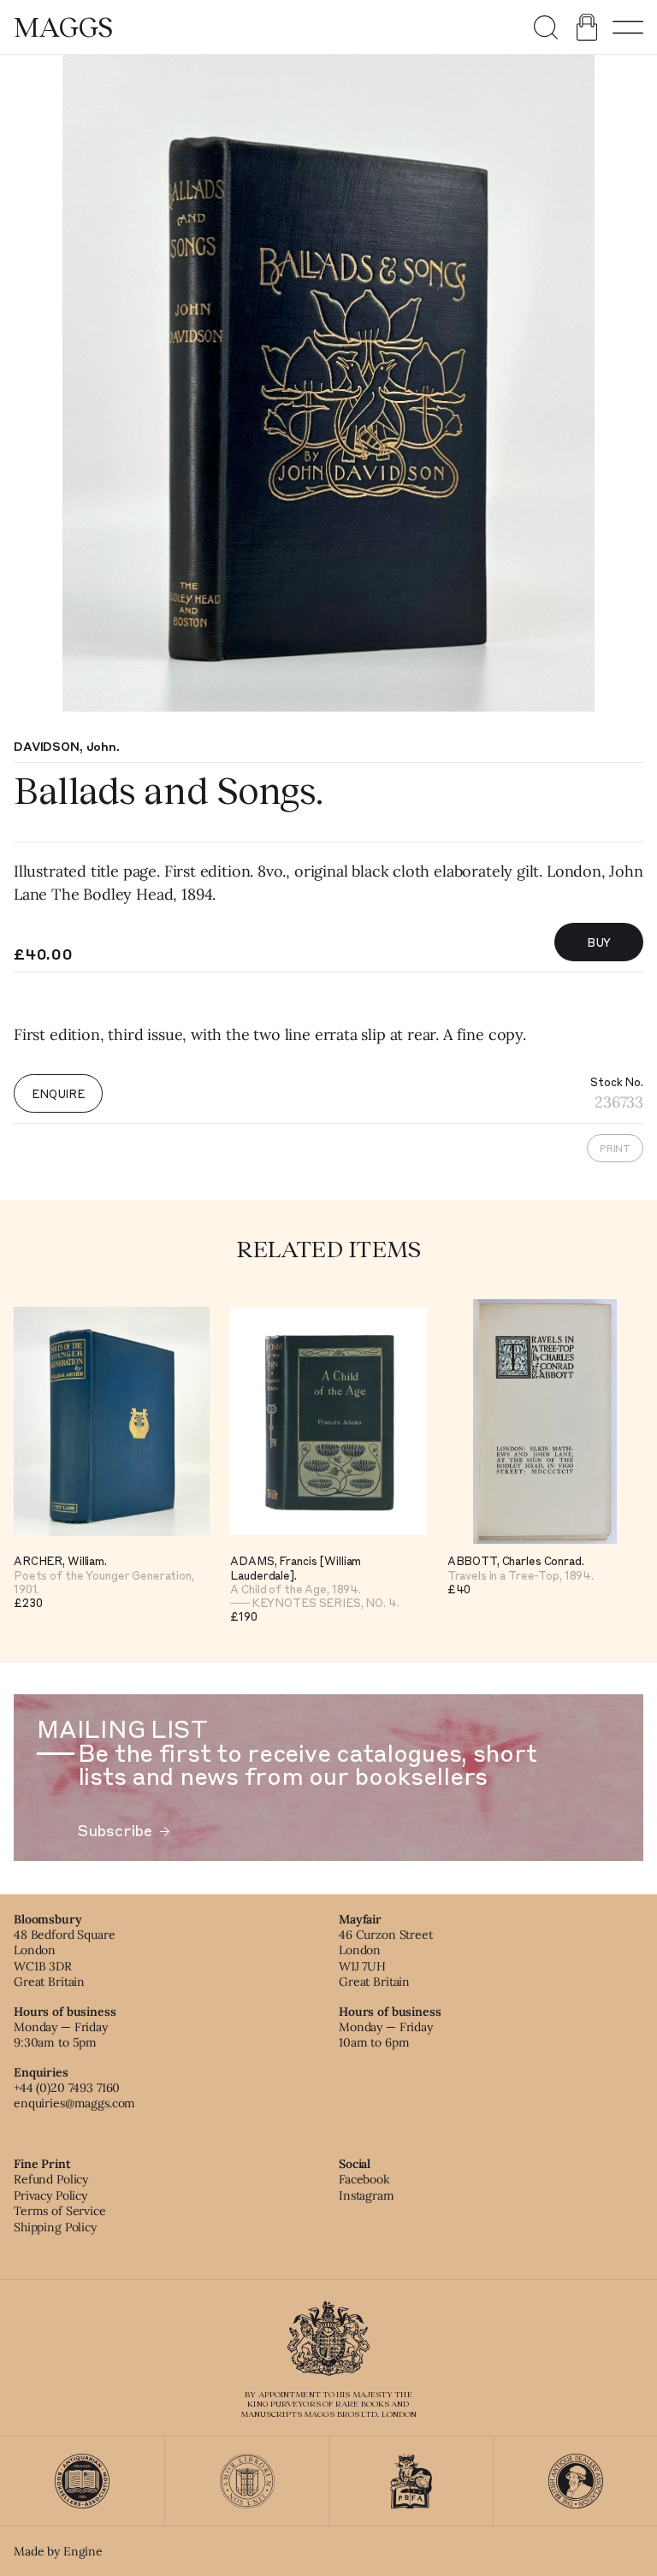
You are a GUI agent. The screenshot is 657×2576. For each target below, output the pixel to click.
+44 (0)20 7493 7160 (67, 2088)
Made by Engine (58, 2551)
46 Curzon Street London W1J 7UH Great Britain (386, 1958)
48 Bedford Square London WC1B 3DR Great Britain (65, 1958)
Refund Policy (51, 2179)
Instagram (367, 2195)
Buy (599, 942)
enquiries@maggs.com (74, 2103)
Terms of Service (60, 2211)
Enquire (58, 1093)
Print (615, 1148)
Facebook (364, 2179)
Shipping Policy (55, 2227)
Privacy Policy (50, 2195)
